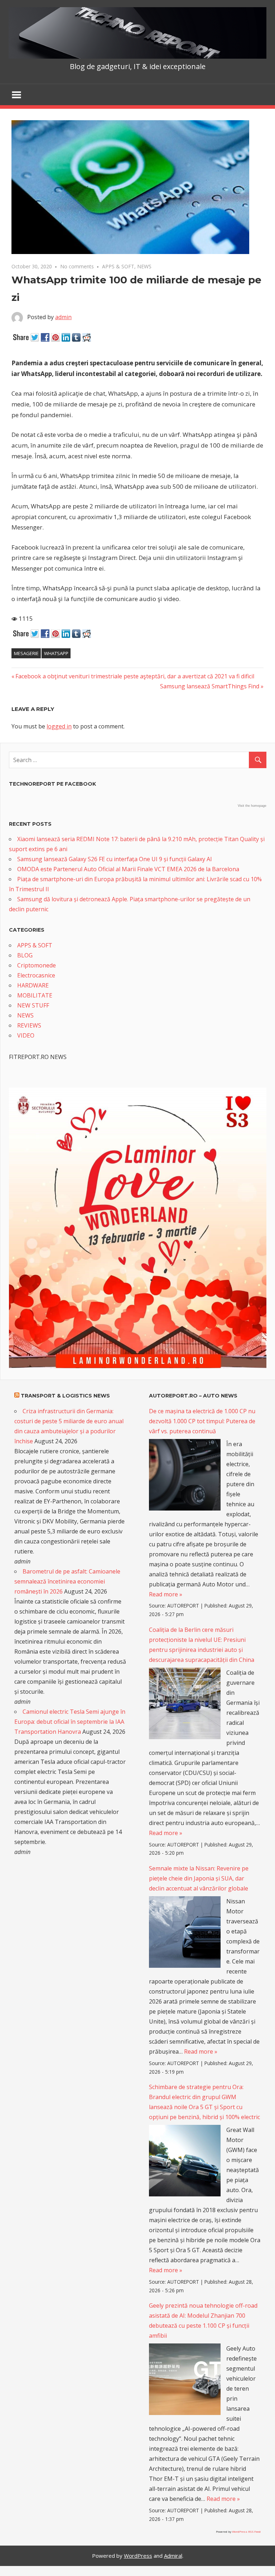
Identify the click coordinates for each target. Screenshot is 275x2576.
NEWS (144, 266)
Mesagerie (26, 653)
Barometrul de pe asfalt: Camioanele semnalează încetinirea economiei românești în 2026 (67, 1581)
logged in (59, 726)
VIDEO (26, 1035)
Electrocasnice (36, 975)
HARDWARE (33, 985)
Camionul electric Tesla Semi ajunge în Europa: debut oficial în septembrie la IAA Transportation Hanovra (70, 1722)
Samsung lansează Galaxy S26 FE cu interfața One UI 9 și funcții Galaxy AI (115, 859)
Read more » (166, 1594)
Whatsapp (56, 653)
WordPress (138, 2556)
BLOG (25, 955)
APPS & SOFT (118, 266)
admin (63, 317)
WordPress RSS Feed (246, 2531)
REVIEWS (29, 1025)
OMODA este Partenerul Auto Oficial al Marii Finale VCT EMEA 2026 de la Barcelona (128, 869)
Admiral (173, 2556)
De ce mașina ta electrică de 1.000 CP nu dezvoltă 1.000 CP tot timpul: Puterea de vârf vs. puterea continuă (202, 1421)
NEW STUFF (33, 1005)
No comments (77, 266)
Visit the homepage (252, 806)
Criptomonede (37, 965)
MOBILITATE (35, 995)
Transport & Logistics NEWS (65, 1396)
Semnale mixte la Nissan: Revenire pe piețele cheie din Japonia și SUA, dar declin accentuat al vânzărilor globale (199, 1878)
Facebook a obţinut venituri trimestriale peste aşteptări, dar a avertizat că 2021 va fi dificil (135, 676)
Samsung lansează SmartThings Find (210, 686)
